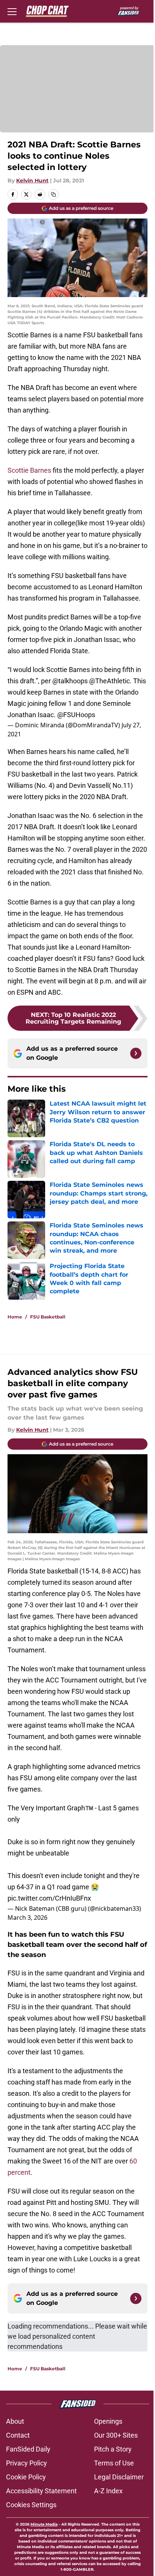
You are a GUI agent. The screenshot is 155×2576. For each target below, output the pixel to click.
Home (15, 1317)
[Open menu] (12, 11)
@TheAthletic (109, 681)
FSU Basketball (48, 1317)
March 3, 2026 (27, 1918)
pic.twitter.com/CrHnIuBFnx (49, 1898)
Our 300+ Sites (116, 2435)
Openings (108, 2421)
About (15, 2421)
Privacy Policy (27, 2463)
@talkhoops (70, 681)
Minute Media (44, 2524)
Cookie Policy (26, 2477)
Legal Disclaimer (119, 2477)
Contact (18, 2435)
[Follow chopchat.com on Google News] (136, 1053)
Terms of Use (114, 2463)
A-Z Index (108, 2491)
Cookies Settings (31, 2505)
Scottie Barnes (29, 470)
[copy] (53, 194)
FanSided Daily (28, 2449)
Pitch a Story (113, 2449)
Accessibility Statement (41, 2491)
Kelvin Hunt (32, 181)
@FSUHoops (76, 715)
